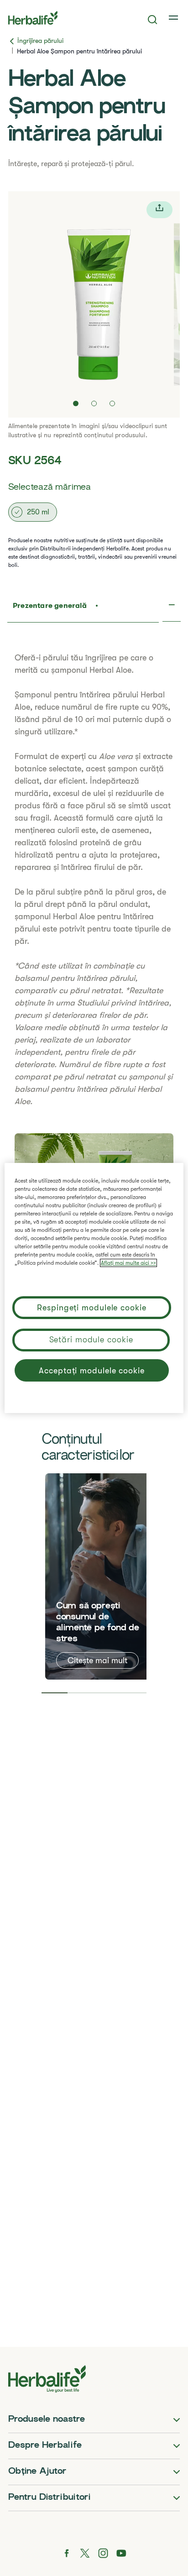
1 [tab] (55, 1693)
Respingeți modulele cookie (91, 1308)
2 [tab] (81, 1693)
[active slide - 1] (76, 403)
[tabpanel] (99, 1576)
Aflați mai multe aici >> (128, 1263)
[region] (94, 1288)
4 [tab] (134, 1693)
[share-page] (159, 210)
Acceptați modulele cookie (92, 1371)
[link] (174, 18)
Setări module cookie (91, 1340)
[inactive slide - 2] (94, 403)
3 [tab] (107, 1693)
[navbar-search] (153, 20)
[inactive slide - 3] (112, 403)
